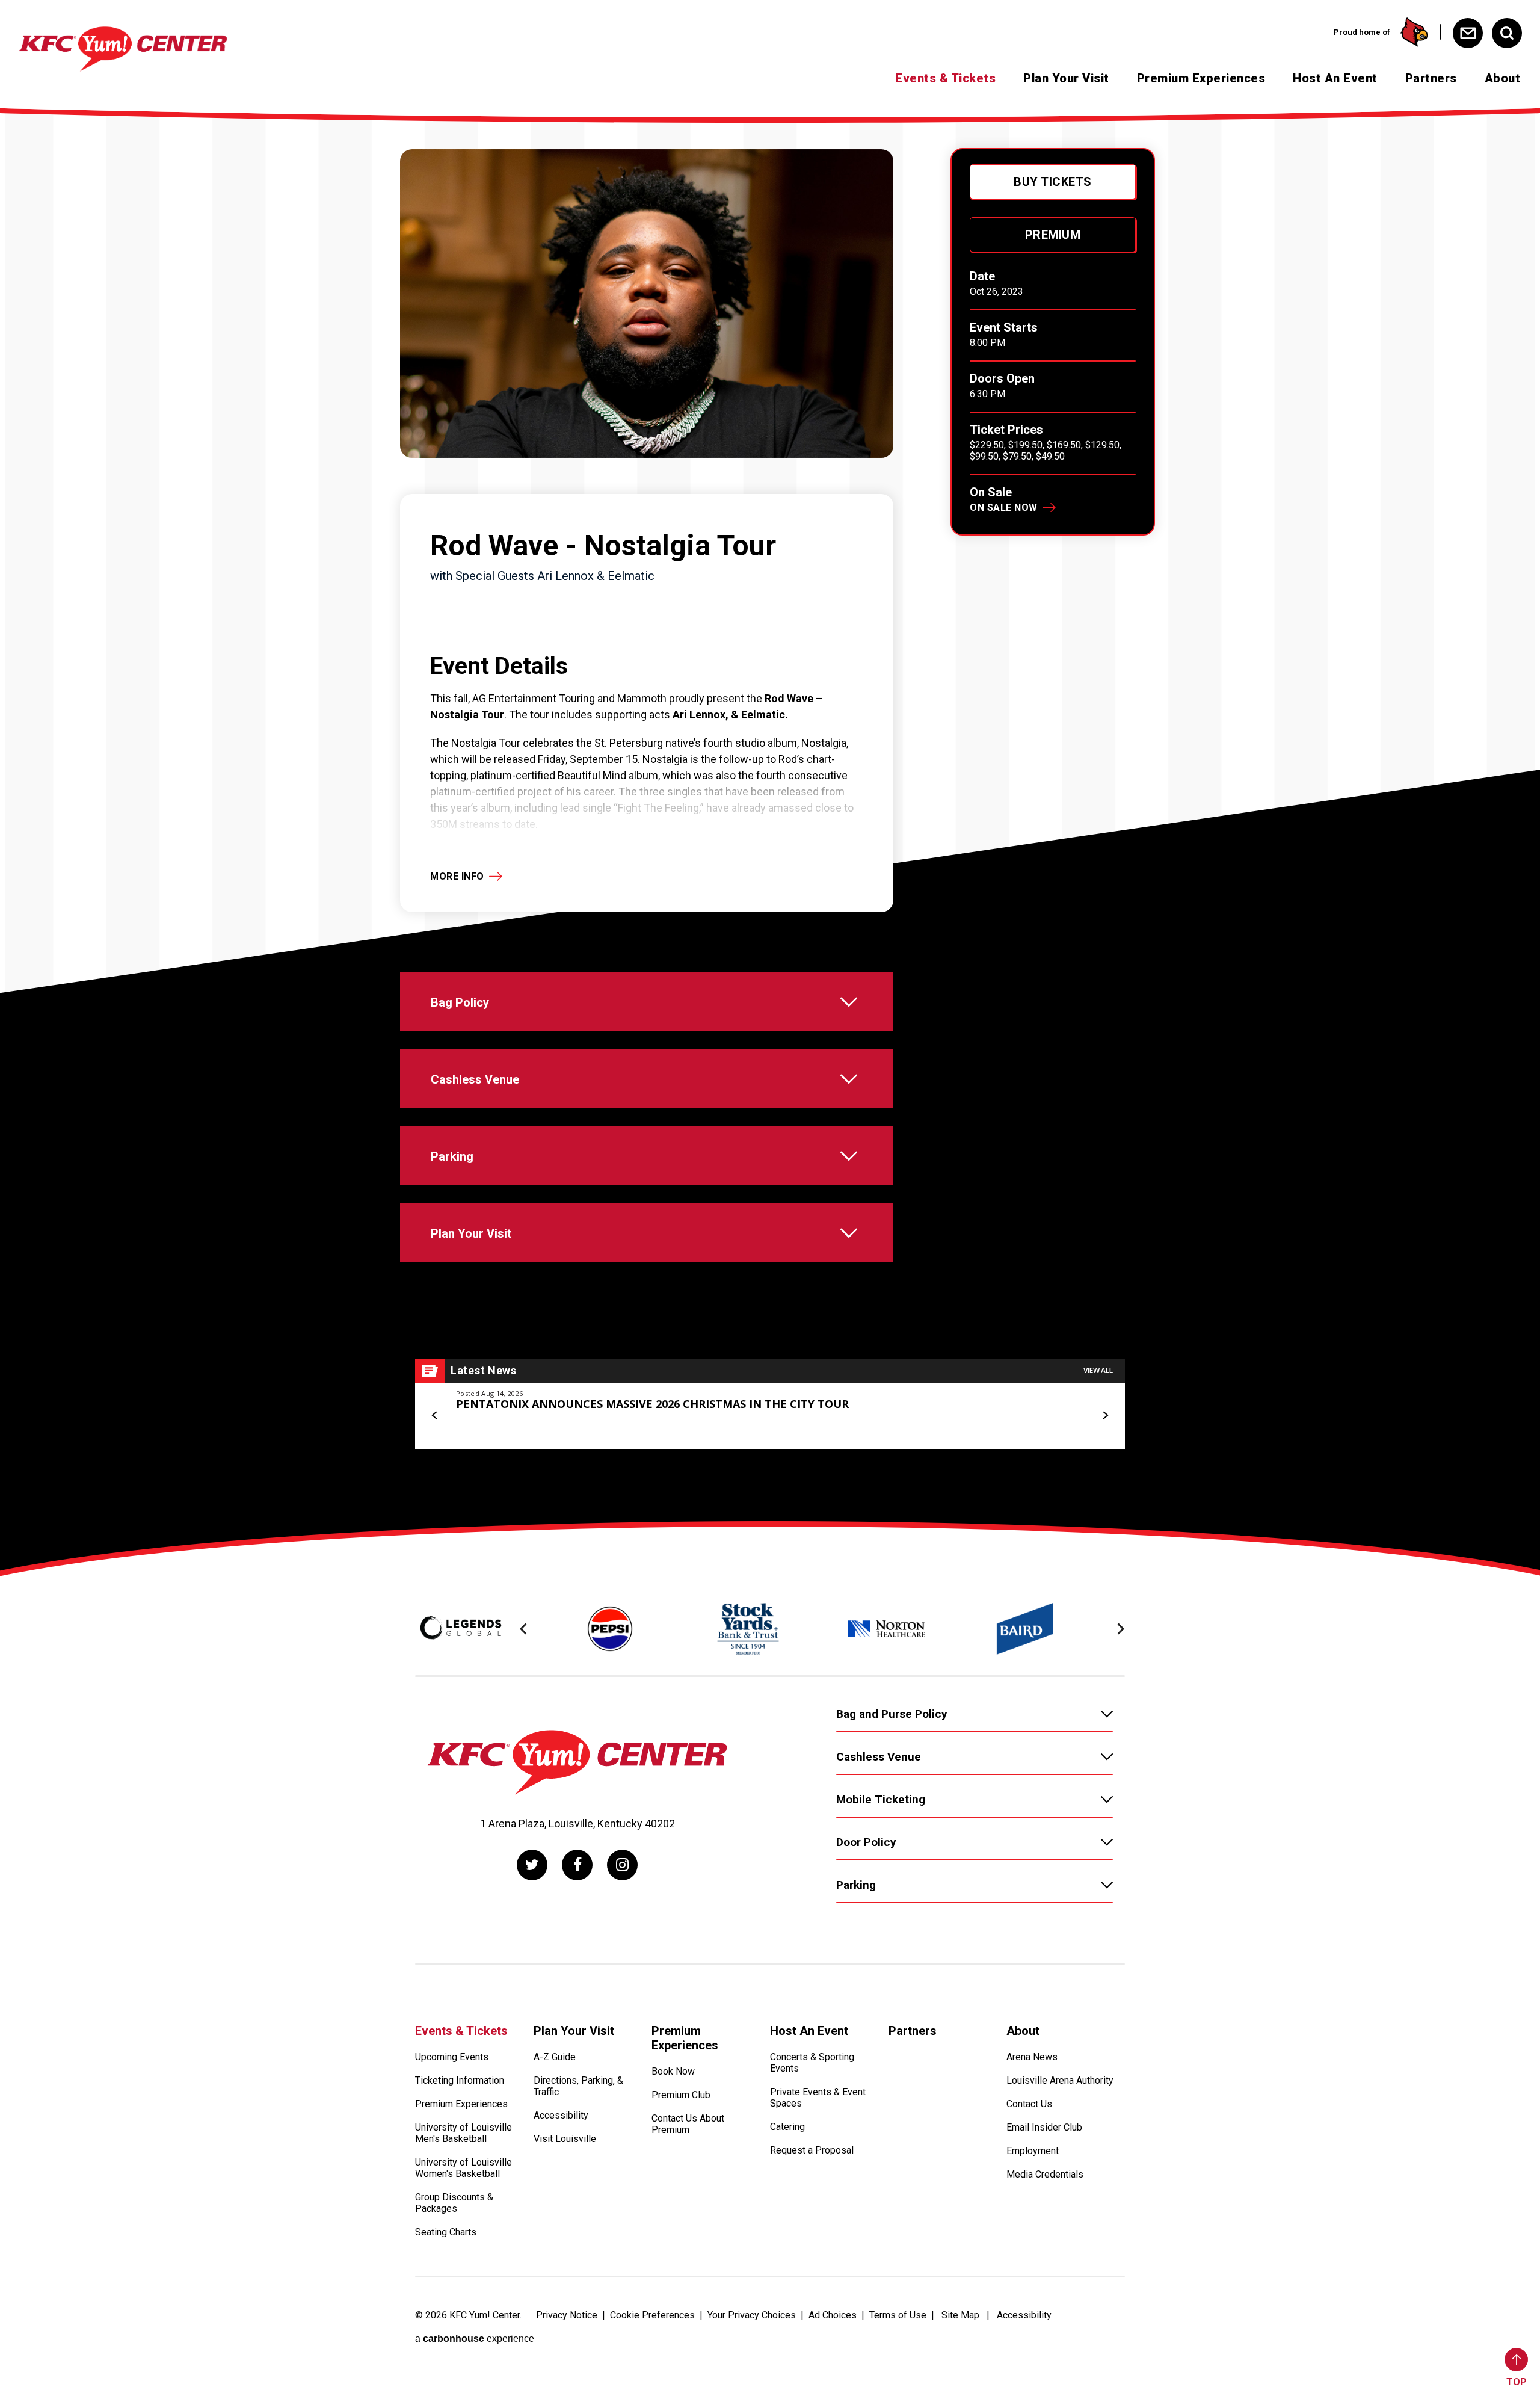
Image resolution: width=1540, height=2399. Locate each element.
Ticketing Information (460, 2080)
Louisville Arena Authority (1060, 2080)
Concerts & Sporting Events (812, 2063)
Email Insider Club (1044, 2127)
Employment (1033, 2151)
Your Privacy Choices (752, 2315)
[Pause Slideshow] (1109, 1595)
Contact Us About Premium (688, 2124)
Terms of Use (898, 2315)
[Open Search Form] (1507, 33)
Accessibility (561, 2115)
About (1503, 78)
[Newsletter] (1468, 33)
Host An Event (1335, 78)
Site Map (960, 2315)
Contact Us (1029, 2104)
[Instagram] (622, 1865)
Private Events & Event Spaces (818, 2098)
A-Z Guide (555, 2057)
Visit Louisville (565, 2139)
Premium (1053, 235)
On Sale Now (1004, 508)
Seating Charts (446, 2232)
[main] (770, 817)
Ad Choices (833, 2315)
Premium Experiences (1201, 78)
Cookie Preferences (652, 2315)
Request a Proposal (812, 2150)
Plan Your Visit (1066, 78)
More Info (457, 876)
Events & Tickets (945, 78)
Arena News (1032, 2057)
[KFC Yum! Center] (123, 49)
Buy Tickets (1053, 182)
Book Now (673, 2071)
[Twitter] (532, 1865)
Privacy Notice (567, 2315)
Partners (1431, 78)
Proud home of (1362, 32)
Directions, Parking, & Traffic (578, 2086)
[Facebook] (577, 1865)
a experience (475, 2339)
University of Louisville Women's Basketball (464, 2168)
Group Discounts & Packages (454, 2203)
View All (1098, 1370)
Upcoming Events (452, 2057)
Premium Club (681, 2095)
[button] (435, 1415)
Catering (787, 2127)
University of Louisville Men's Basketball (464, 2133)
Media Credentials (1045, 2174)
